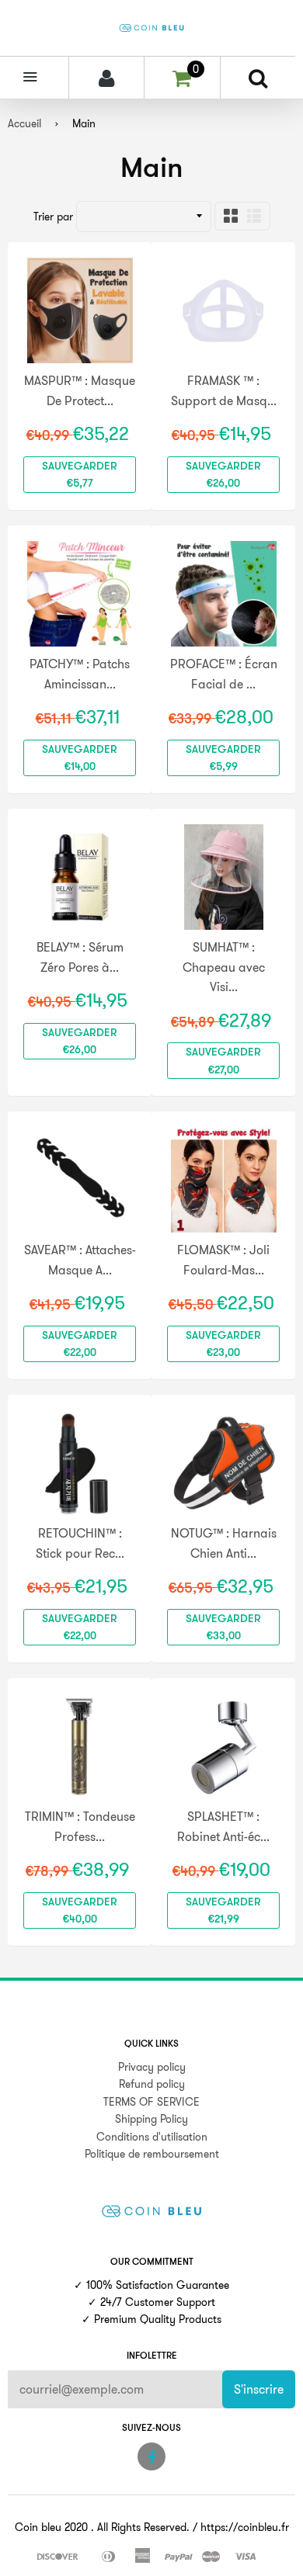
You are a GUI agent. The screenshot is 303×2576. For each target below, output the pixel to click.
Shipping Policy (151, 2119)
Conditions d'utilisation (152, 2137)
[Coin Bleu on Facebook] (151, 2456)
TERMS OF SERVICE (151, 2102)
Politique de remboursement (152, 2154)
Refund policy (152, 2084)
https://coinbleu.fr (245, 2527)
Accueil (24, 123)
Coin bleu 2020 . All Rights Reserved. (102, 2527)
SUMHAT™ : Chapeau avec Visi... (224, 967)
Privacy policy (152, 2067)
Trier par (53, 217)
